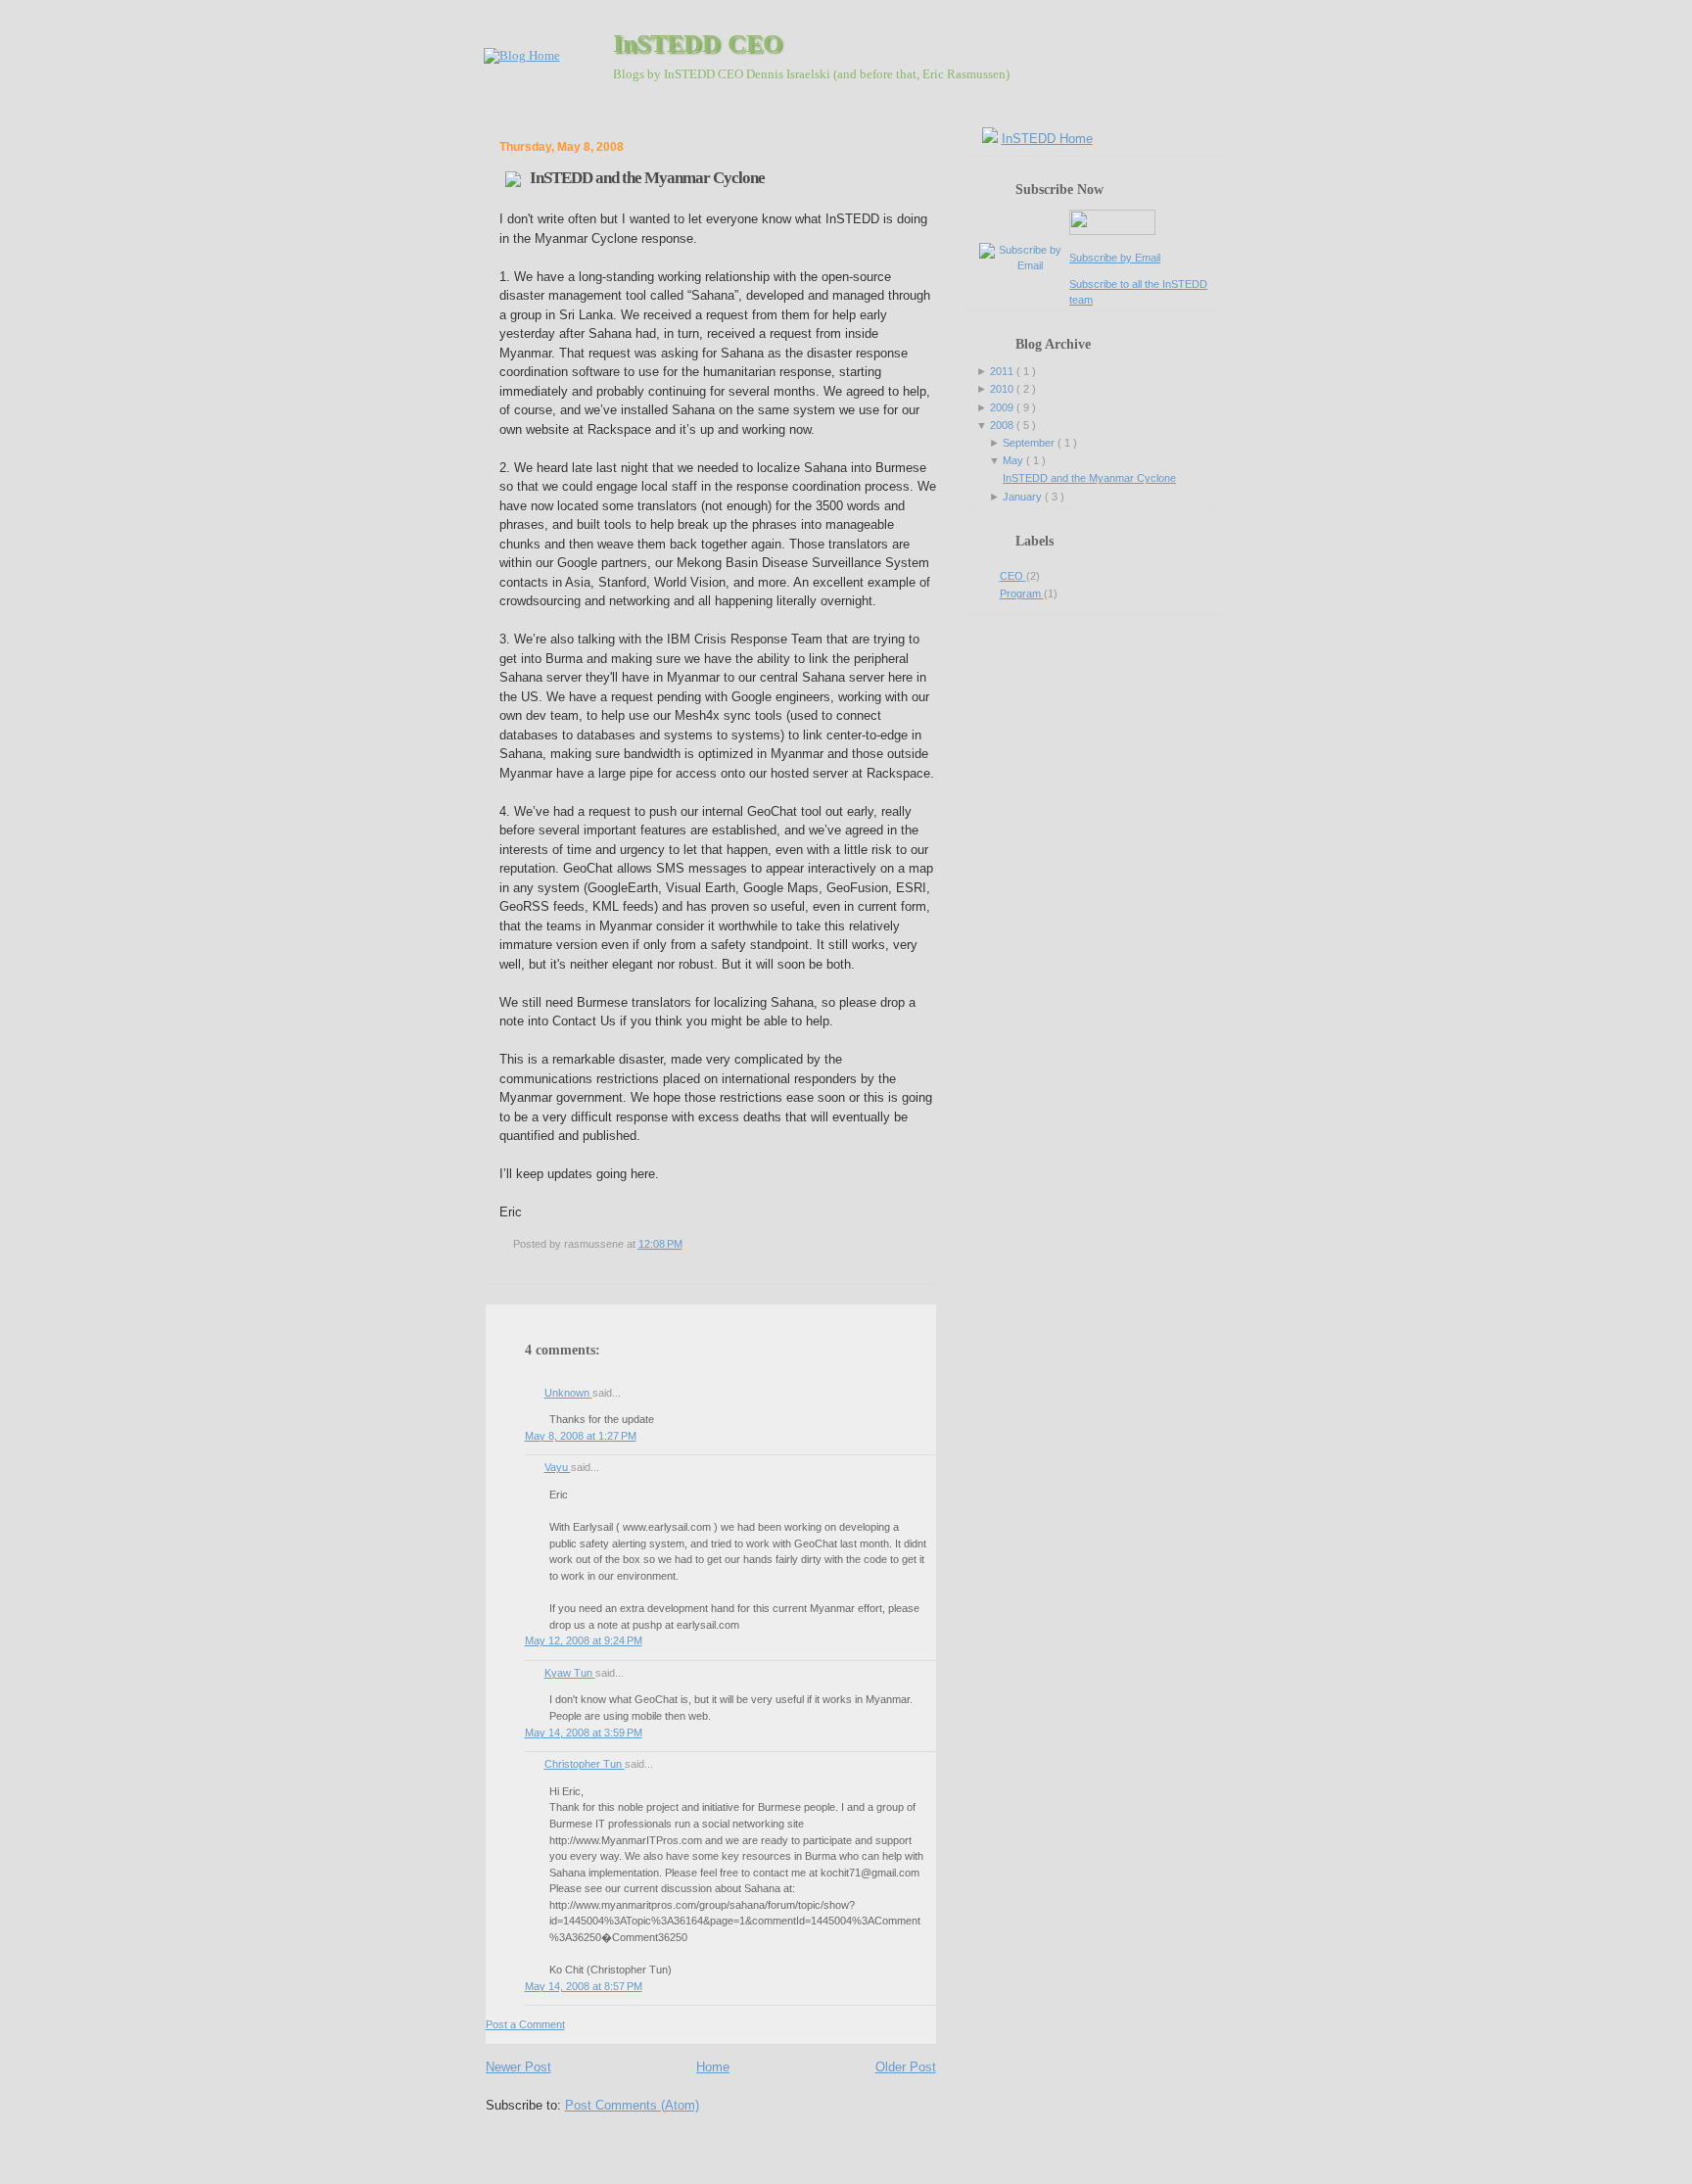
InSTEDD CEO (698, 44)
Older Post (906, 2067)
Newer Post (518, 2067)
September (1030, 443)
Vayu (558, 1467)
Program (1022, 593)
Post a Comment (525, 2024)
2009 (1003, 407)
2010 (1003, 389)
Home (713, 2067)
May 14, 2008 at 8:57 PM (584, 1986)
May (1014, 460)
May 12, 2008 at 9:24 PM (584, 1640)
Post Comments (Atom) (632, 2105)
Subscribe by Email (1115, 258)
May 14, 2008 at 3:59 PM (584, 1733)
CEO (1013, 576)
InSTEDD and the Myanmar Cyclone (647, 178)
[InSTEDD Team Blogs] (522, 56)
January (1024, 497)
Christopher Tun (585, 1764)
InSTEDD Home (1047, 139)
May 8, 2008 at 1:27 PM (581, 1436)
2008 (1003, 425)
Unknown (568, 1393)
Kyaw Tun (570, 1673)
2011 (1003, 371)
